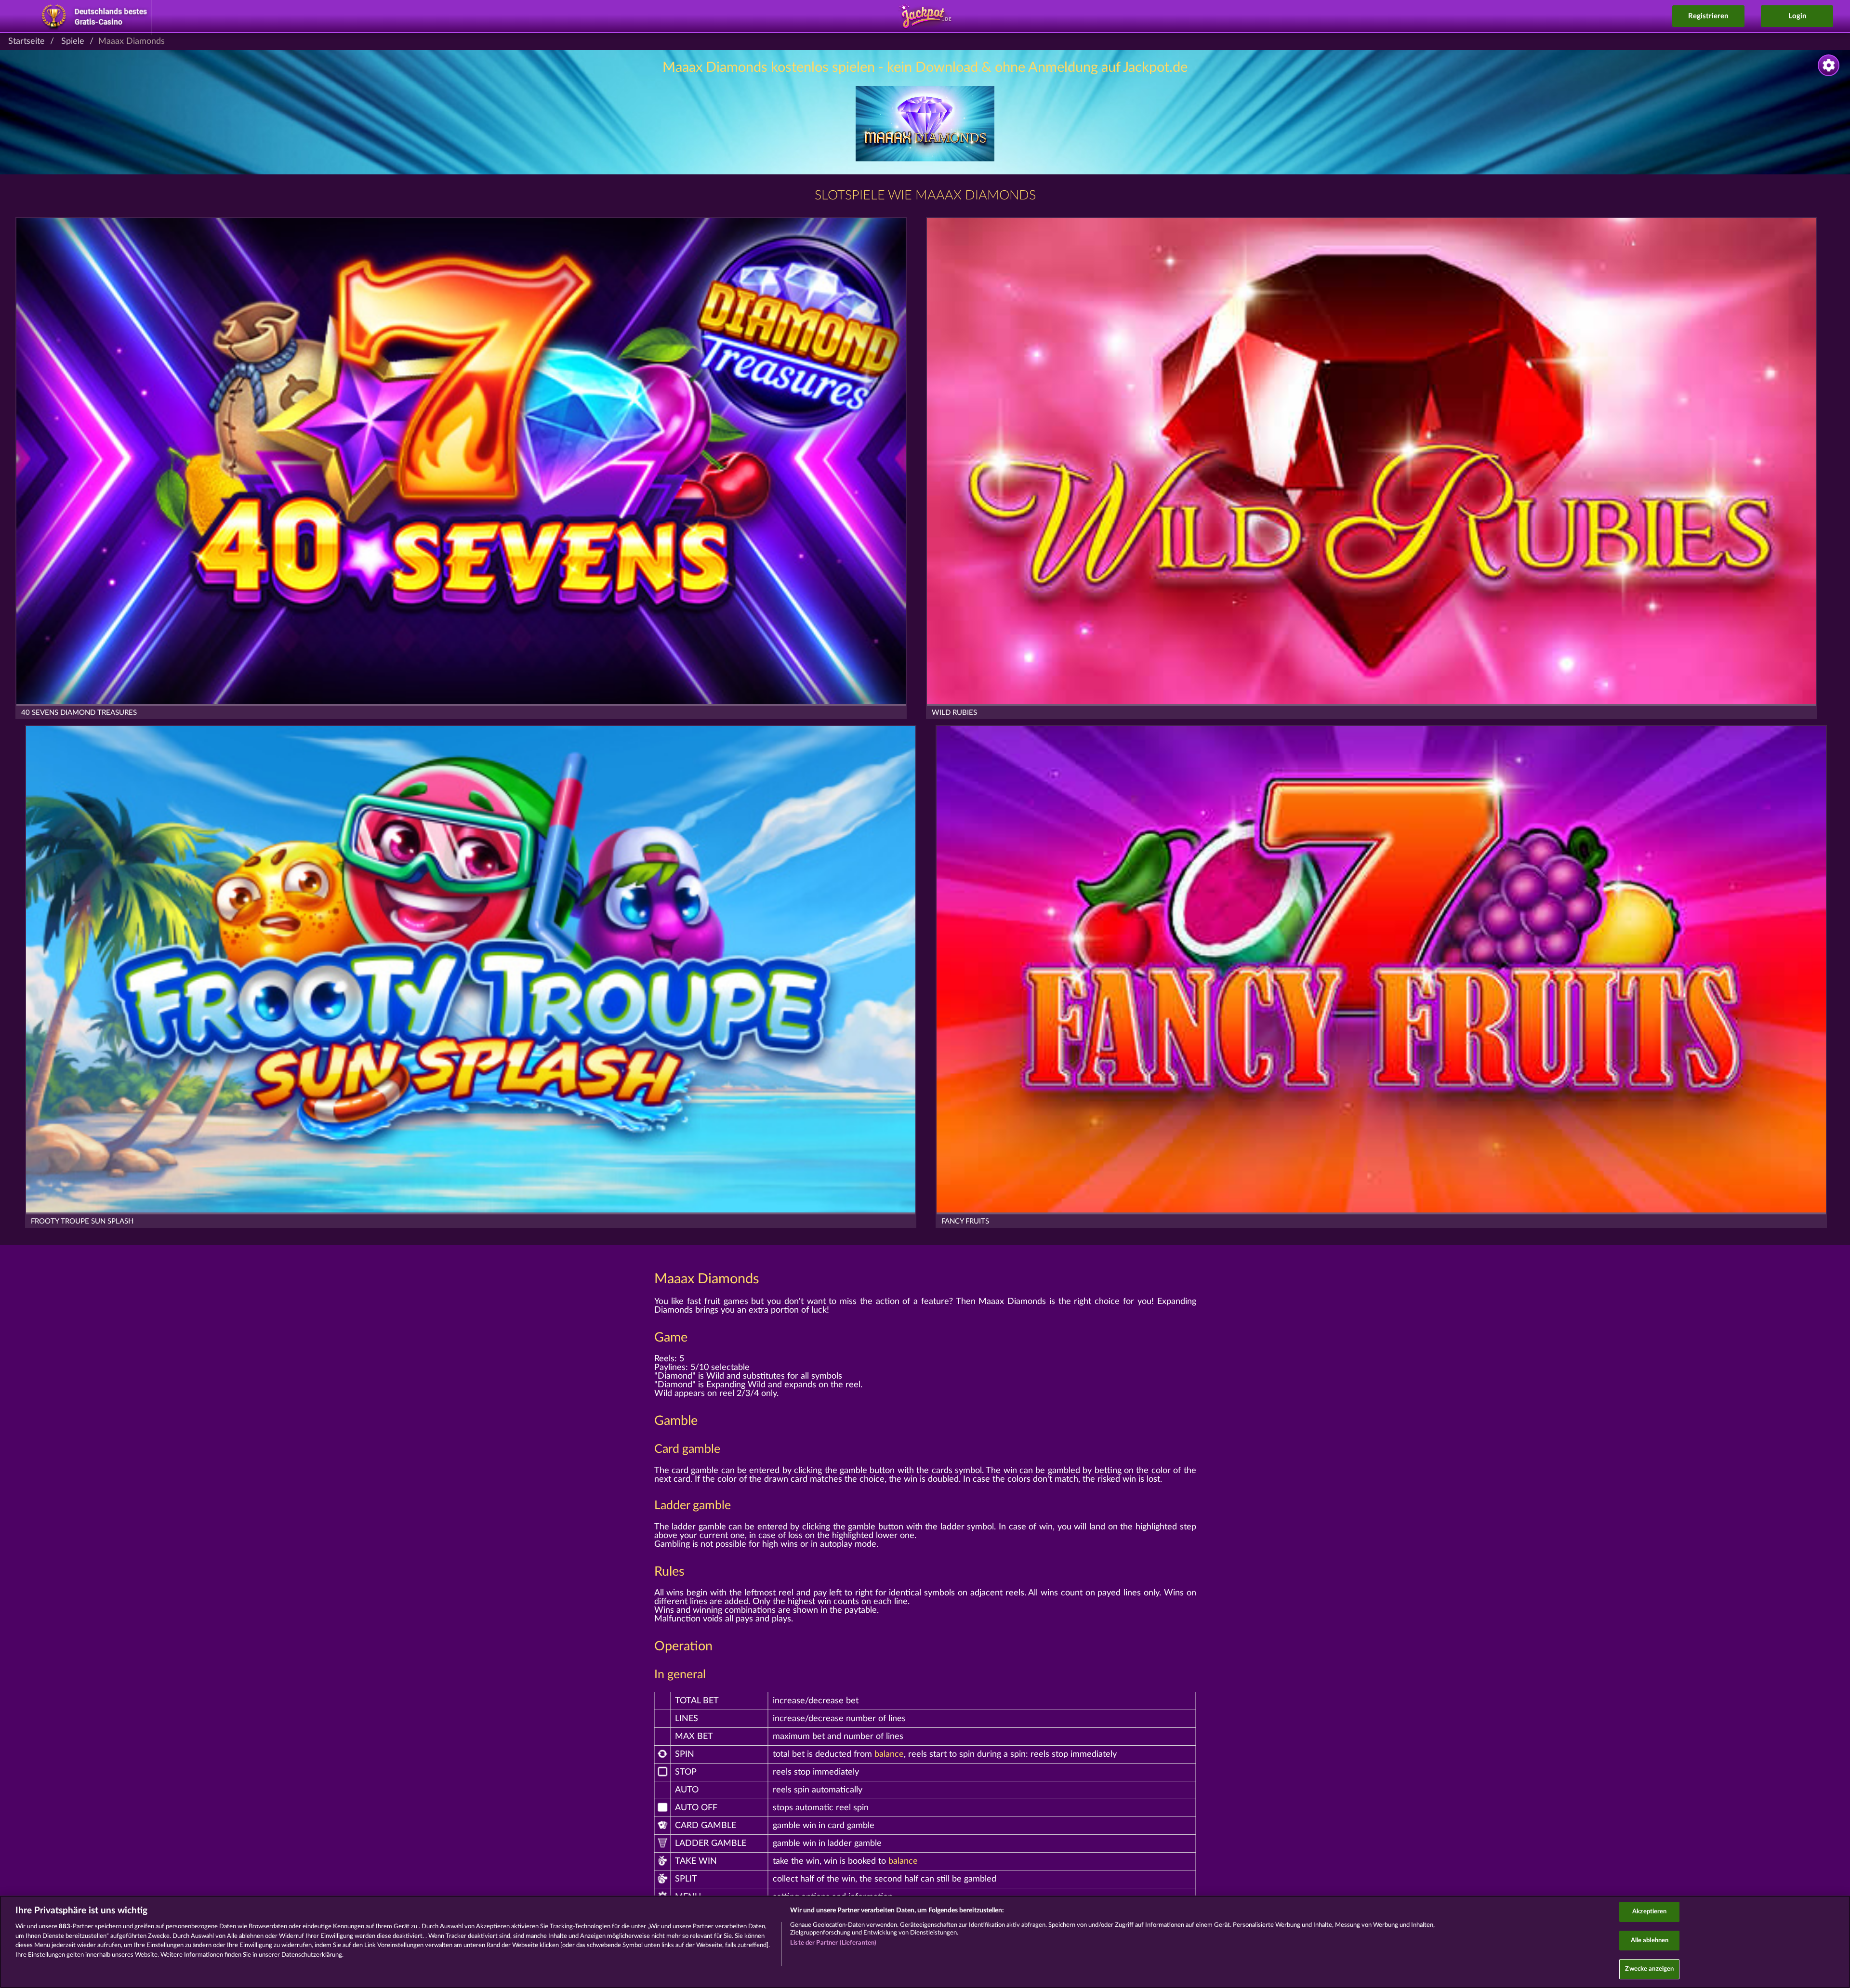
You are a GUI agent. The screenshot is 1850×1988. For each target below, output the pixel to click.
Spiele (73, 41)
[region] (925, 1942)
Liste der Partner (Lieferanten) (833, 1943)
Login (1797, 16)
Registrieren (1708, 16)
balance (889, 1754)
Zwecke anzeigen (1649, 1969)
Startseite (26, 41)
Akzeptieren (1649, 1912)
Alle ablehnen (1650, 1941)
